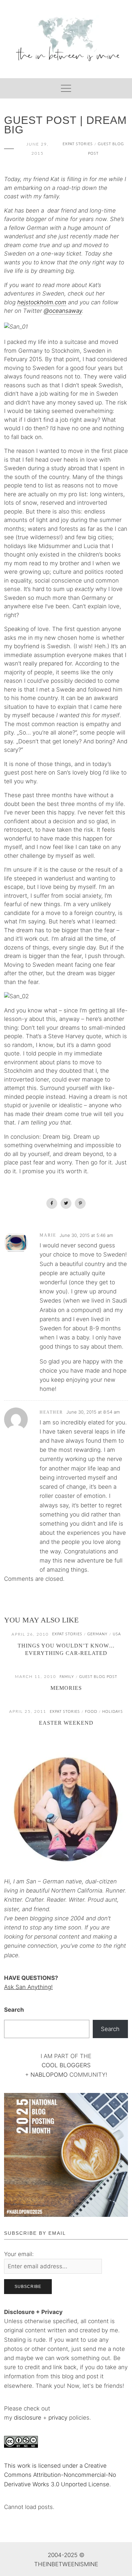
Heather (51, 1412)
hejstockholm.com (42, 302)
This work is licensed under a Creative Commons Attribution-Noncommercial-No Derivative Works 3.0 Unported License (60, 2475)
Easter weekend (66, 1723)
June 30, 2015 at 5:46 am (86, 1235)
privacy (59, 2418)
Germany (97, 1634)
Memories (66, 1688)
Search (14, 2010)
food (91, 1712)
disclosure (28, 2418)
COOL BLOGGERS (66, 2065)
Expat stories (78, 144)
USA (117, 1634)
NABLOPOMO (49, 2075)
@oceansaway (63, 311)
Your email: (19, 2254)
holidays (113, 1712)
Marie (48, 1235)
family (67, 1677)
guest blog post (98, 1677)
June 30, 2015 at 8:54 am (93, 1412)
